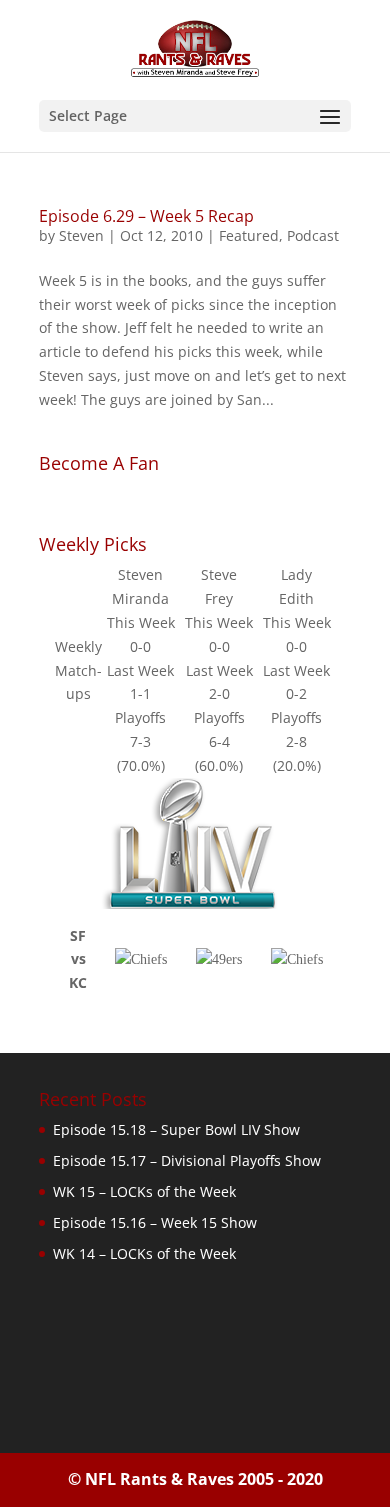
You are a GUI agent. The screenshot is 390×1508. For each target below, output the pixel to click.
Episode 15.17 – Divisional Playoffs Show (187, 1160)
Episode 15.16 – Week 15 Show (155, 1222)
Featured (249, 235)
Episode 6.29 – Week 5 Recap (146, 216)
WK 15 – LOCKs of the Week (144, 1191)
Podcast (313, 235)
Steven (81, 235)
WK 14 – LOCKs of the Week (144, 1253)
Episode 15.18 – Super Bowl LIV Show (176, 1129)
